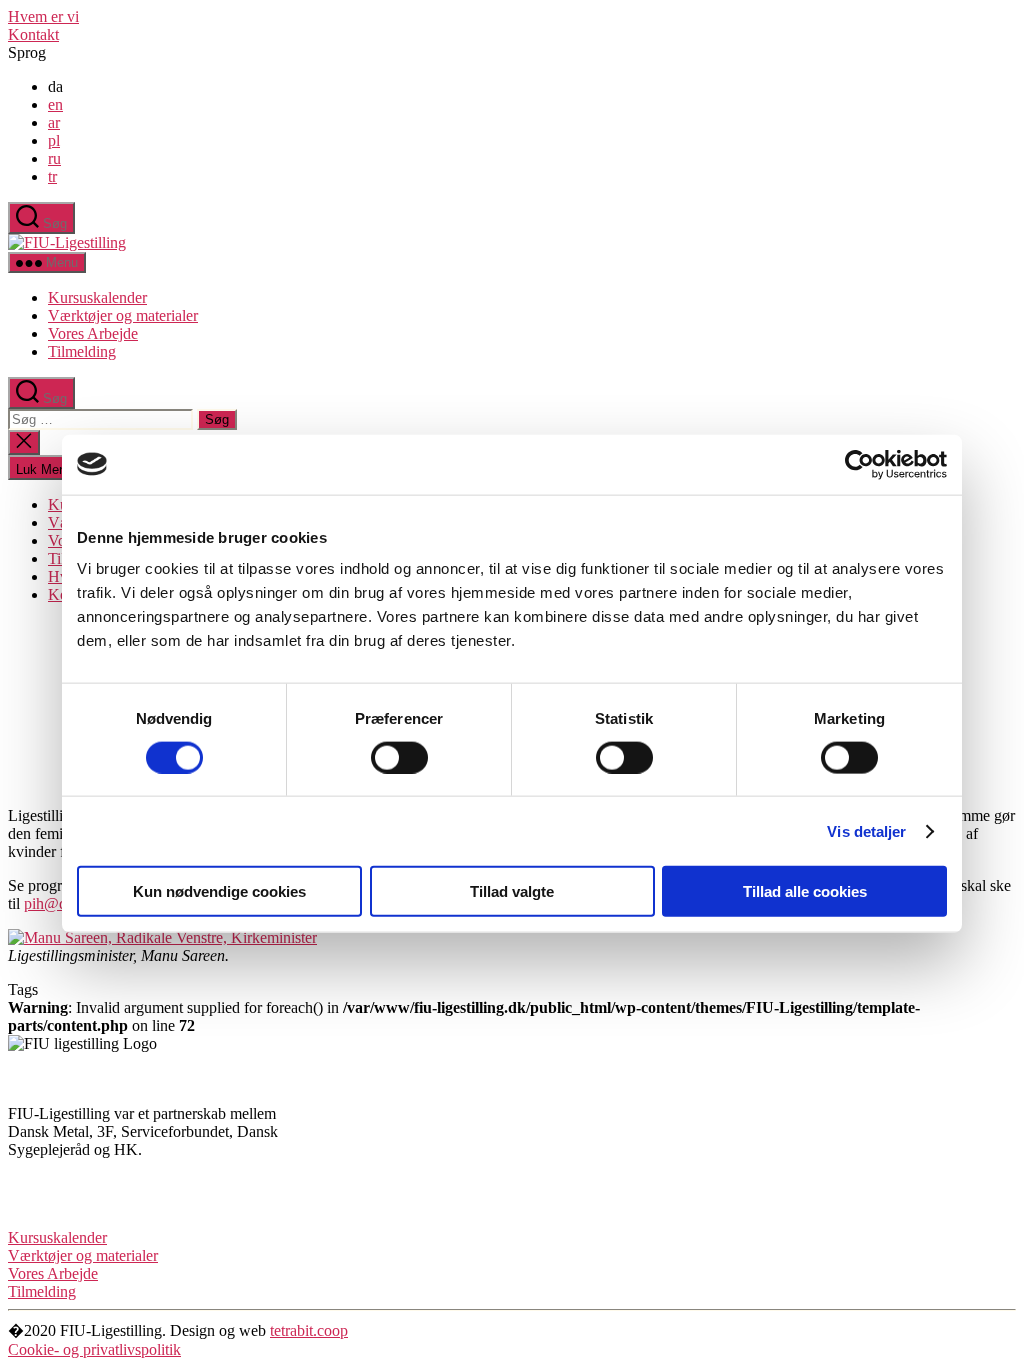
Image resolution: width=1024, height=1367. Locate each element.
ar (54, 122)
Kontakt (33, 34)
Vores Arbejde (93, 333)
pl (54, 140)
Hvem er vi (43, 16)
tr (52, 176)
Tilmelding (82, 351)
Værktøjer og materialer (123, 315)
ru (54, 158)
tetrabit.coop (309, 1330)
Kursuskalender (97, 297)
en (55, 104)
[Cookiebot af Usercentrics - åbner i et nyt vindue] (859, 464)
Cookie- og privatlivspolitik (94, 1349)
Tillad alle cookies (805, 891)
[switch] (399, 757)
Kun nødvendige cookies (219, 891)
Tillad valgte (512, 891)
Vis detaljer (866, 830)
